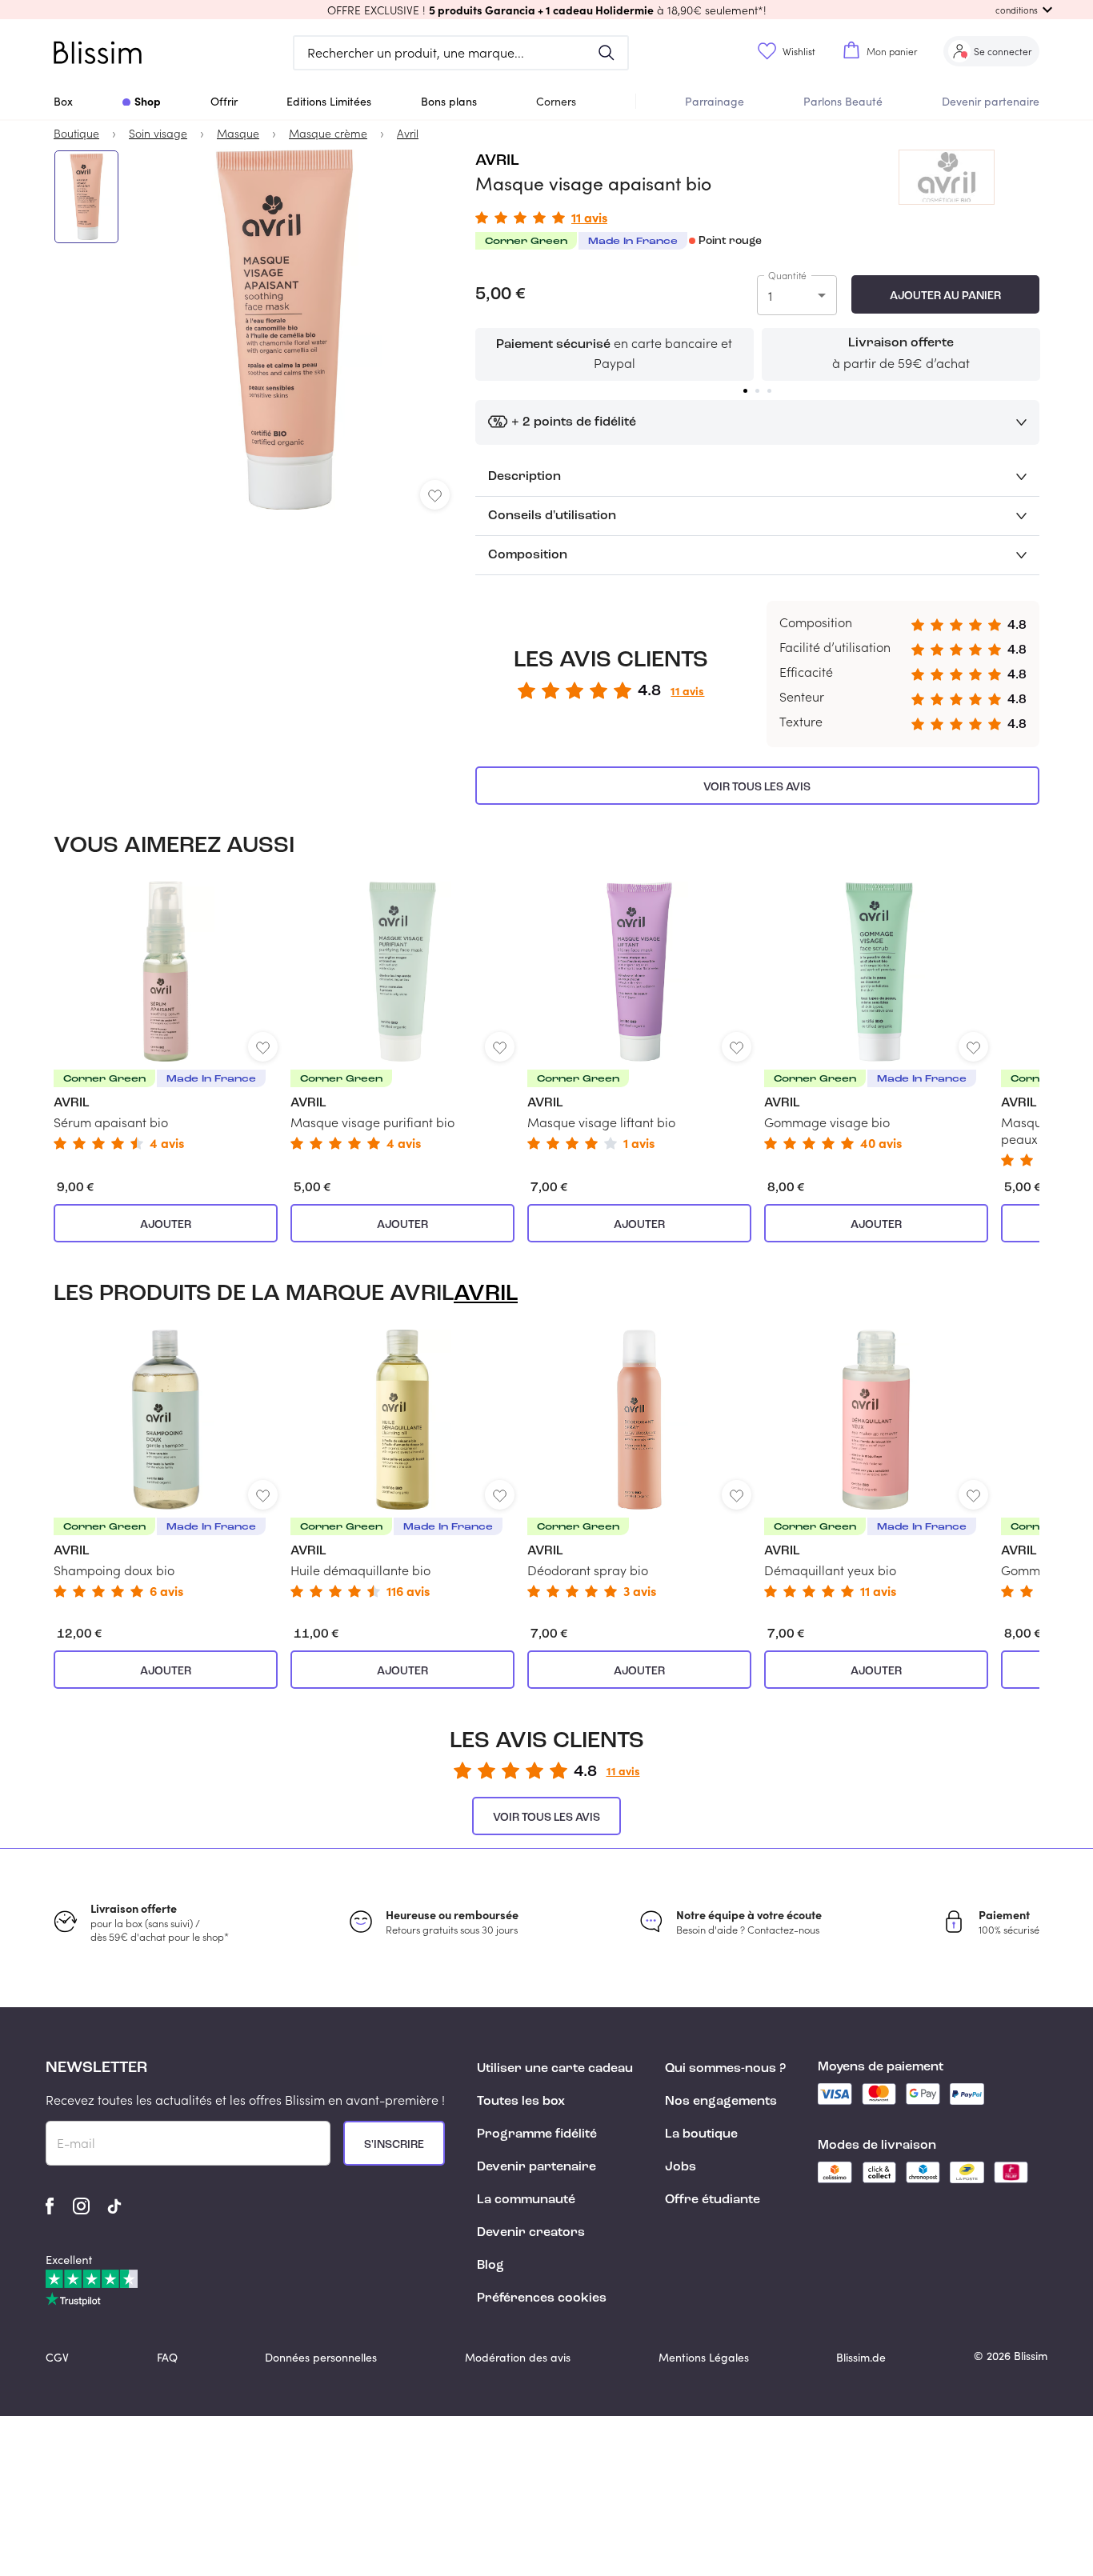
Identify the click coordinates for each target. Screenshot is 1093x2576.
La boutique (701, 2134)
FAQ (167, 2357)
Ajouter (166, 1225)
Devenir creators (531, 2233)
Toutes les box (521, 2102)
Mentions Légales (704, 2357)
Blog (490, 2266)
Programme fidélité (537, 2134)
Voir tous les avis (757, 787)
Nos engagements (721, 2102)
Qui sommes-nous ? (725, 2069)
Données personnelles (321, 2357)
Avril (497, 161)
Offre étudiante (713, 2200)
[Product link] (166, 1016)
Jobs (681, 2167)
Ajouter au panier (945, 296)
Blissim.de (861, 2357)
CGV (57, 2357)
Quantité (787, 275)
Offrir (224, 101)
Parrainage (715, 101)
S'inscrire (394, 2145)
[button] (546, 10)
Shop (148, 101)
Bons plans (449, 101)
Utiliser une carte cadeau (555, 2069)
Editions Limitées (329, 101)
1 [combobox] (770, 296)
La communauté (526, 2200)
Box (63, 101)
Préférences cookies (542, 2298)
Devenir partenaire (991, 101)
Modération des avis (518, 2357)
